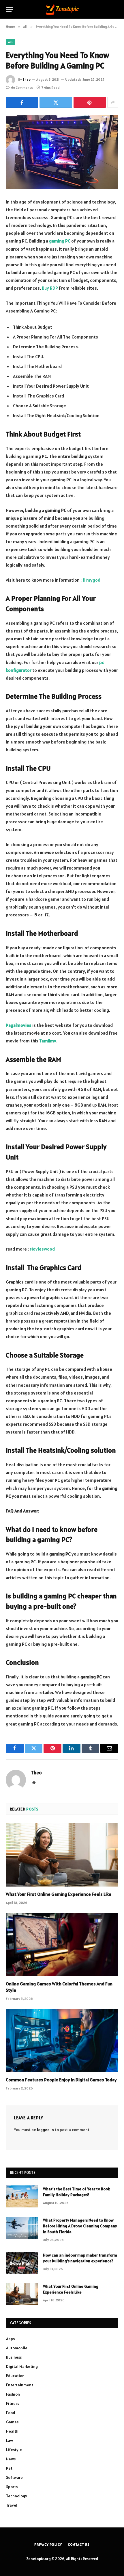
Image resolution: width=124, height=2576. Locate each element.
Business (14, 2357)
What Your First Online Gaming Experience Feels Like (59, 1894)
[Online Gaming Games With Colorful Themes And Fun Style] (62, 1945)
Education (15, 2376)
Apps (10, 2339)
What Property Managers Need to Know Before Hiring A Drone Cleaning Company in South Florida (80, 2226)
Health (12, 2431)
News (11, 2459)
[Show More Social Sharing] (113, 102)
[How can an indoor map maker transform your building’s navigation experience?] (22, 2263)
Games (12, 2422)
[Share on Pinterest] (90, 102)
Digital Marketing (22, 2366)
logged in (45, 2130)
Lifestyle (14, 2450)
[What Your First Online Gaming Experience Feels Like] (62, 1855)
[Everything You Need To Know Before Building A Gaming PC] (62, 152)
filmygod (91, 580)
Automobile (17, 2348)
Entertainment (20, 2385)
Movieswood (42, 1249)
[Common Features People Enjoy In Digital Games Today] (62, 2040)
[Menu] (10, 9)
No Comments (22, 87)
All (11, 42)
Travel (12, 2505)
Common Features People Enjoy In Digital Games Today (61, 2080)
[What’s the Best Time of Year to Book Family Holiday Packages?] (22, 2196)
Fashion (13, 2394)
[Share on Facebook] (22, 102)
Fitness (13, 2403)
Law (10, 2440)
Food (11, 2413)
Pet (9, 2468)
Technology (17, 2496)
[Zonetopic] (62, 9)
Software (14, 2477)
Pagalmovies (19, 1025)
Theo (27, 79)
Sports (12, 2487)
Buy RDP (50, 288)
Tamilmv (48, 1041)
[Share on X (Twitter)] (56, 102)
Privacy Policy (48, 2544)
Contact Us (79, 2544)
